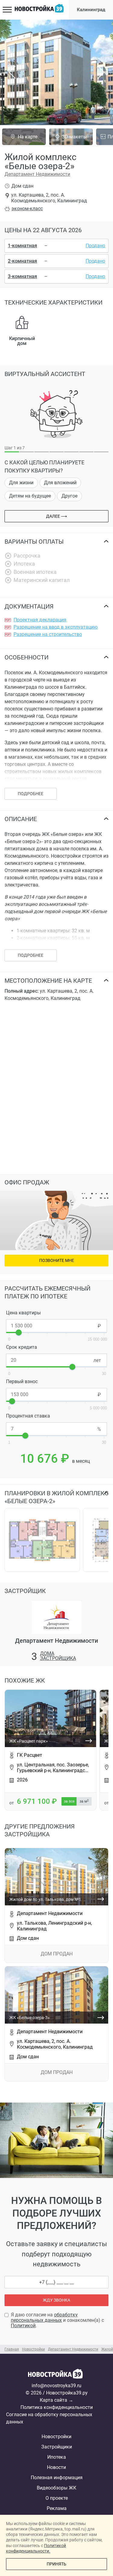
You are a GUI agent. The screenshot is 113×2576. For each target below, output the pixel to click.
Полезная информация (57, 2478)
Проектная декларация (40, 620)
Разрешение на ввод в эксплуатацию (56, 627)
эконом (27, 209)
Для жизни (21, 483)
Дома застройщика (58, 1656)
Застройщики (57, 2447)
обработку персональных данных (44, 2317)
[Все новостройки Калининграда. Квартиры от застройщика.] (57, 2375)
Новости (56, 2467)
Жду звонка (56, 2300)
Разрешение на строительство (48, 634)
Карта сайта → (56, 2400)
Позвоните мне (57, 1260)
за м (84, 1801)
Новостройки (56, 2437)
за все (69, 1801)
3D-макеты (74, 137)
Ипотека (57, 2457)
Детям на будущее (30, 496)
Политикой (23, 2326)
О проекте (57, 2498)
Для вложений (60, 483)
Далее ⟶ (56, 516)
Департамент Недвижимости (37, 174)
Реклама (57, 2508)
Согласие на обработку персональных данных (49, 2418)
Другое (69, 496)
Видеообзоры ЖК (56, 2488)
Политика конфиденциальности (57, 2407)
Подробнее (31, 955)
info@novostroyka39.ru (56, 2386)
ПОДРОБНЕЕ (31, 794)
